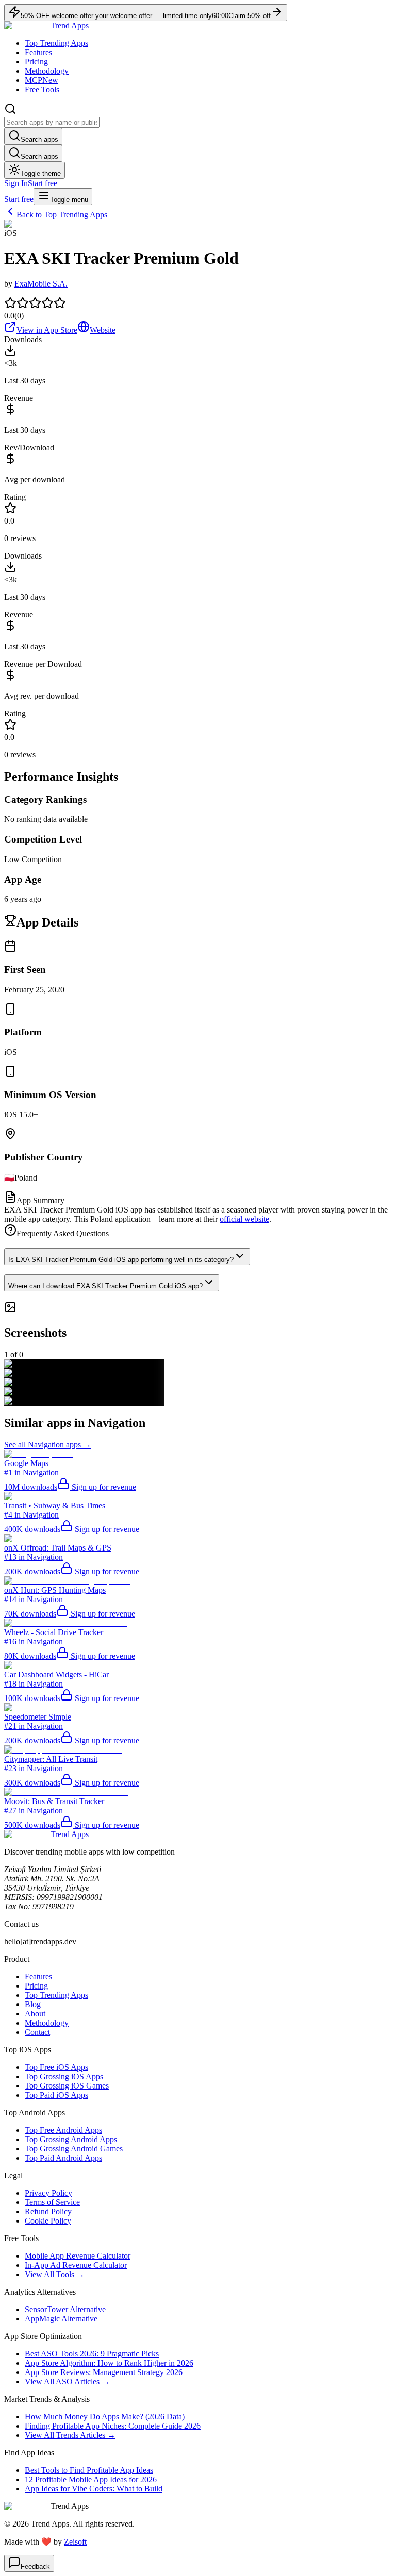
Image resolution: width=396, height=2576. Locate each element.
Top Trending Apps (56, 43)
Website (103, 330)
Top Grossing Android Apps (71, 2139)
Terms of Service (52, 2202)
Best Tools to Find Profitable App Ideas (89, 2470)
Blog (33, 2004)
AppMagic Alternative (61, 2319)
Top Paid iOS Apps (56, 2095)
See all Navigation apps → (48, 1445)
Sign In (16, 183)
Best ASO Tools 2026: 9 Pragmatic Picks (92, 2354)
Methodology (47, 71)
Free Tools (42, 89)
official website (244, 1219)
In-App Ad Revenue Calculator (76, 2265)
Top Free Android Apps (63, 2130)
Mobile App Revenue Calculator (78, 2256)
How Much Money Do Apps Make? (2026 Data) (105, 2417)
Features (38, 52)
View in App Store (47, 330)
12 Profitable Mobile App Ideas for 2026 (91, 2479)
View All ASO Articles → (67, 2381)
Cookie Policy (48, 2221)
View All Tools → (55, 2274)
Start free (43, 183)
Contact (37, 2032)
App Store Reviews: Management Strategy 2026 (104, 2372)
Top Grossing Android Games (74, 2149)
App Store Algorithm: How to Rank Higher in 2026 (109, 2363)
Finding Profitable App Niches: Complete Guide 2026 (113, 2426)
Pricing (36, 62)
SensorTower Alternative (65, 2309)
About (35, 2014)
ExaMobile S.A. (41, 284)
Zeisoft (75, 2542)
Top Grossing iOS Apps (64, 2076)
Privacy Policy (48, 2193)
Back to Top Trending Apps (62, 215)
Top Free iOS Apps (56, 2067)
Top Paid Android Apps (63, 2158)
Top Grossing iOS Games (67, 2086)
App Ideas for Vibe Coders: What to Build (94, 2489)
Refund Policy (48, 2211)
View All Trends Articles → (70, 2435)
